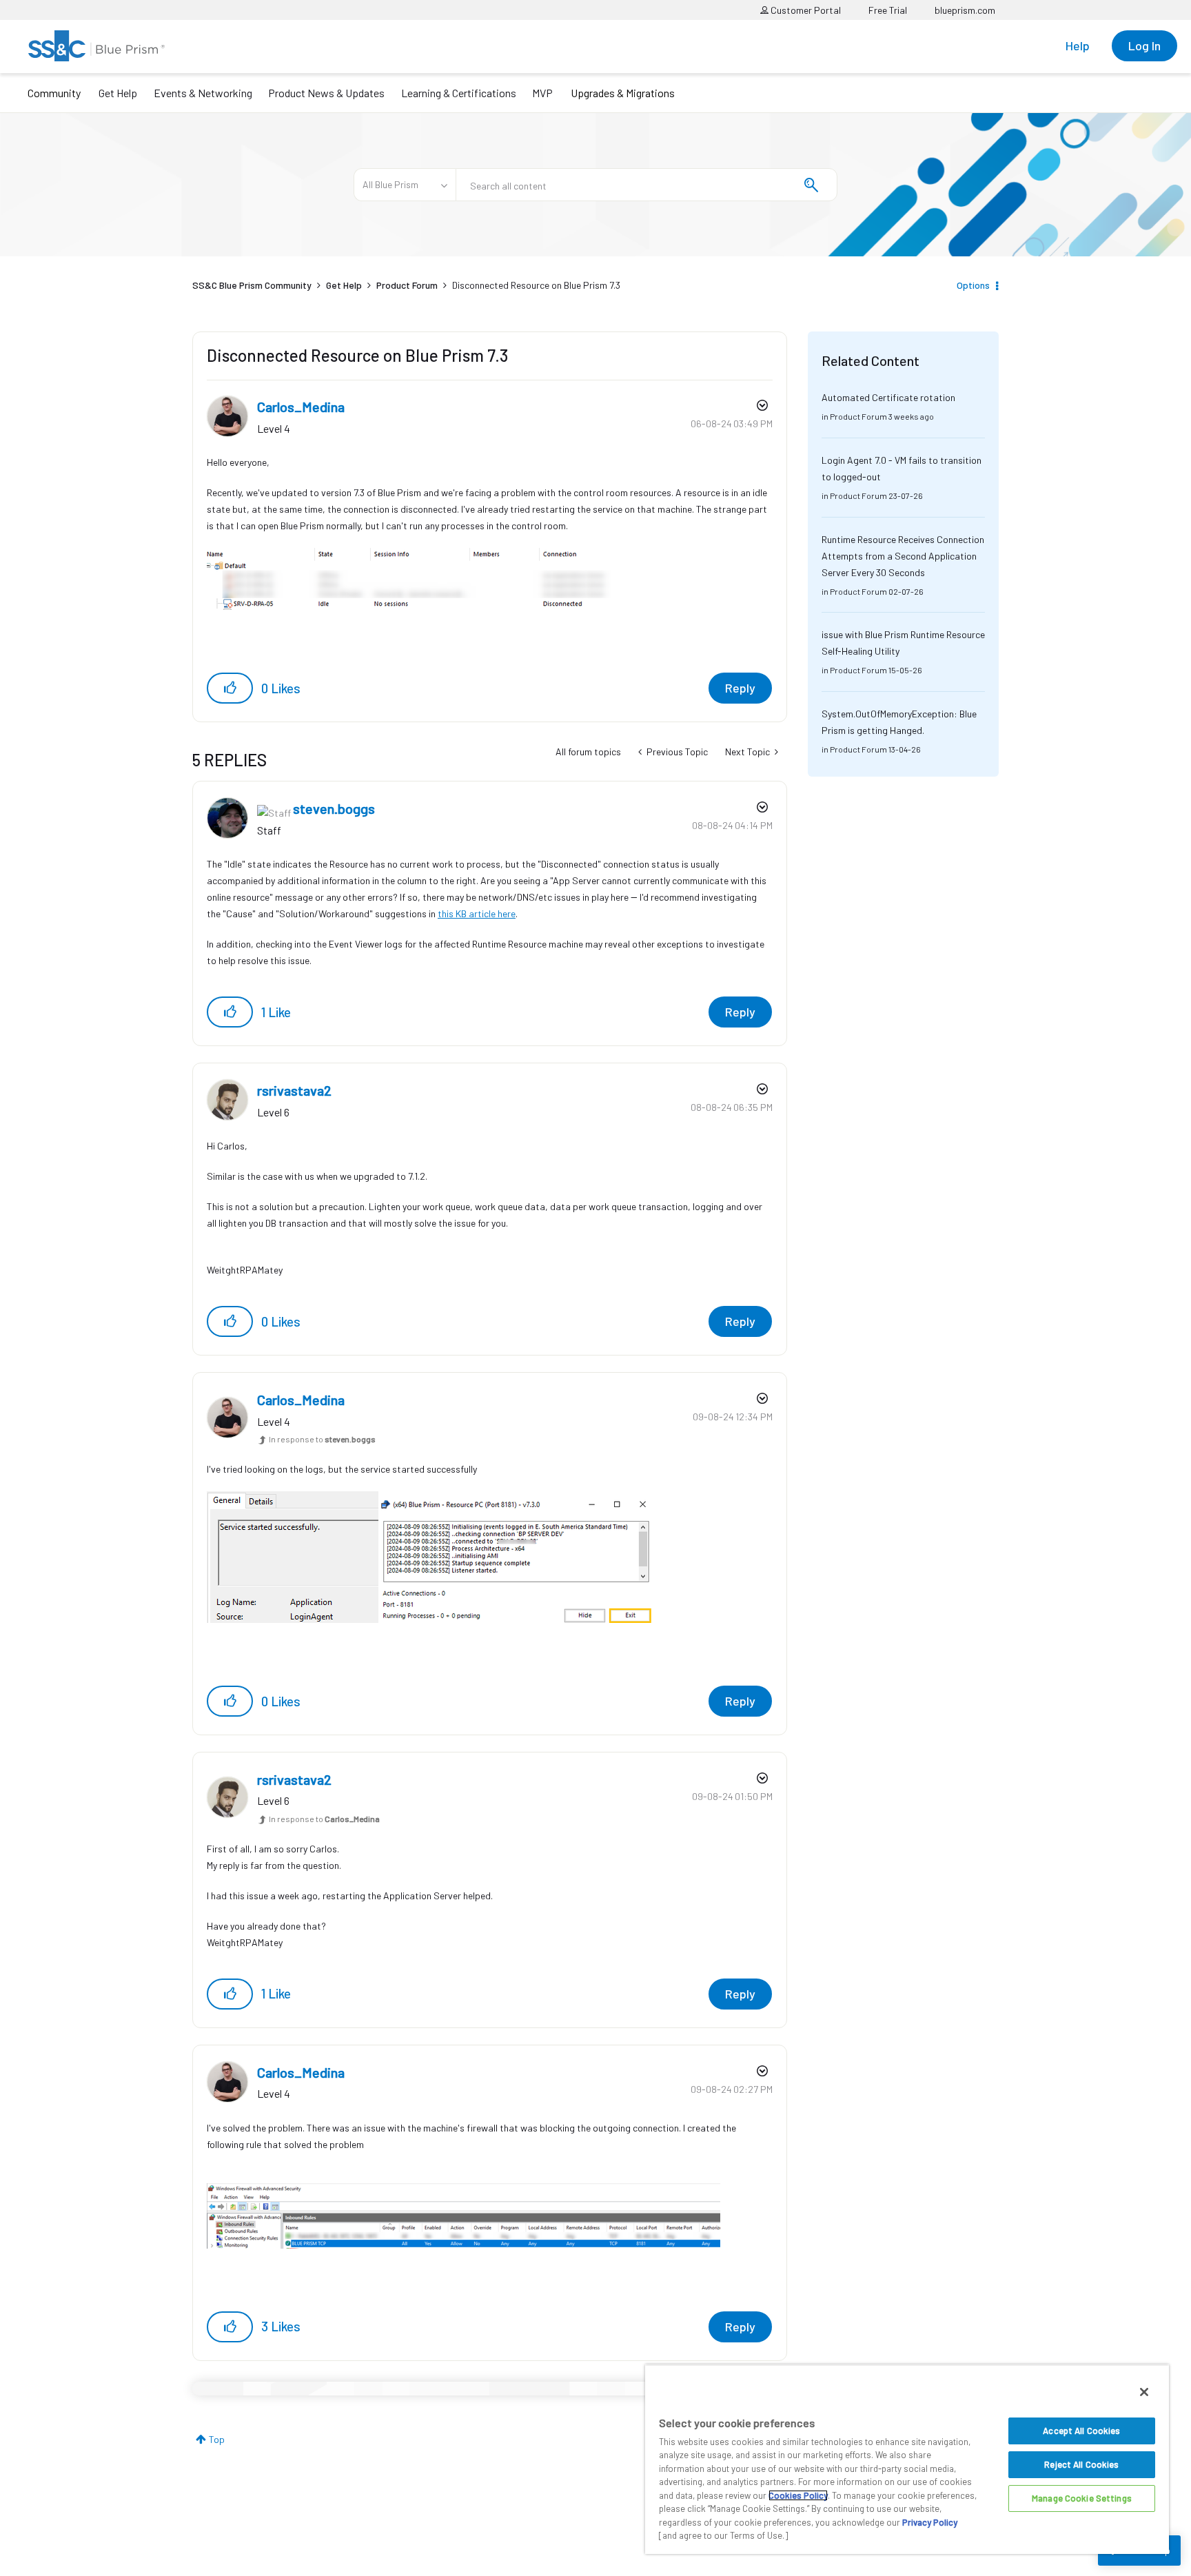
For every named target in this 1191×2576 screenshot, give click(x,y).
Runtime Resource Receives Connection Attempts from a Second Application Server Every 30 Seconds (903, 556)
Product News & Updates (326, 93)
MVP (542, 93)
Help (1078, 45)
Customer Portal (805, 10)
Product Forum (407, 285)
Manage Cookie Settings (1082, 2498)
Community (54, 93)
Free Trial (888, 10)
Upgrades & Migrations (623, 93)
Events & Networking (203, 93)
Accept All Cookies (1081, 2431)
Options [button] (973, 285)
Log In (1144, 45)
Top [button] (217, 2439)
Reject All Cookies (1081, 2464)
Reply (740, 688)
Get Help (118, 93)
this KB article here (477, 913)
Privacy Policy (930, 2522)
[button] (230, 688)
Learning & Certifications (459, 93)
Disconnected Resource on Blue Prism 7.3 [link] (536, 285)
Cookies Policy (798, 2495)
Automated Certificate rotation (888, 397)
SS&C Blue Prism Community (252, 285)
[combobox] (647, 185)
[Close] (1144, 2392)
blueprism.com (965, 10)
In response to (322, 1439)
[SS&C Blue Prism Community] (96, 46)
